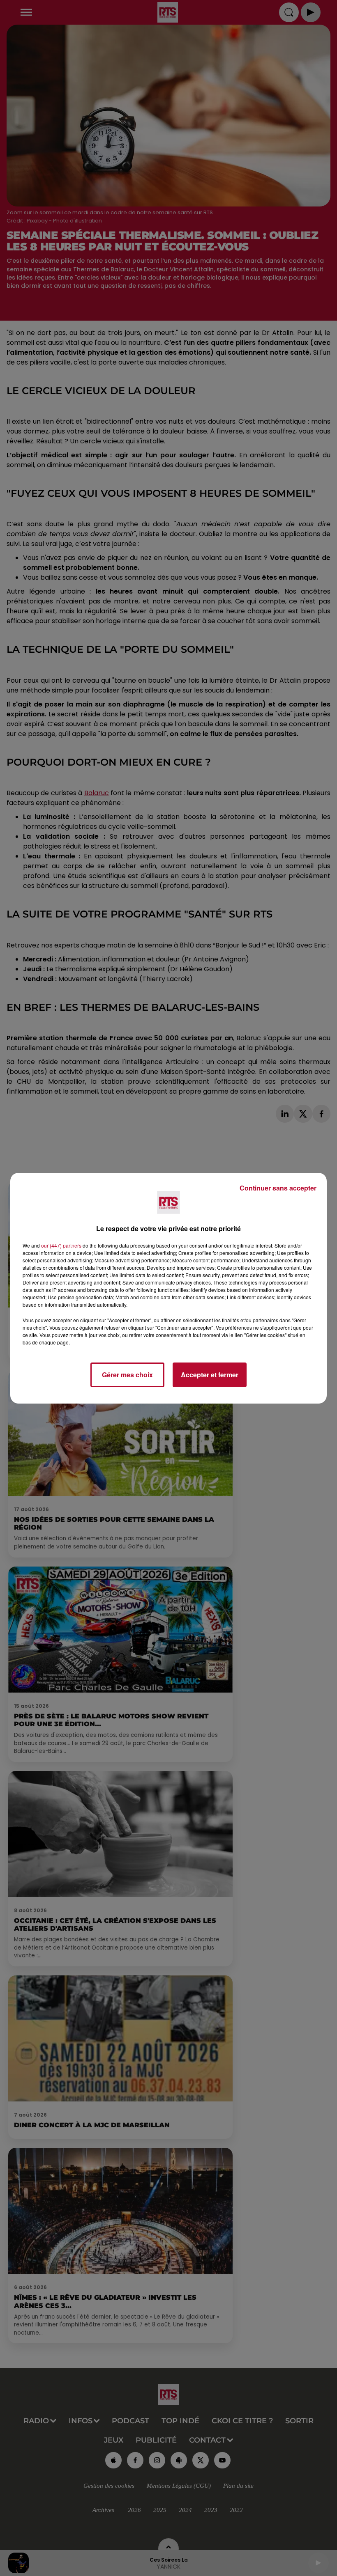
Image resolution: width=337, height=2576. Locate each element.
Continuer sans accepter (278, 1188)
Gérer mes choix (127, 1375)
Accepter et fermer (210, 1375)
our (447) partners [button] (61, 1245)
